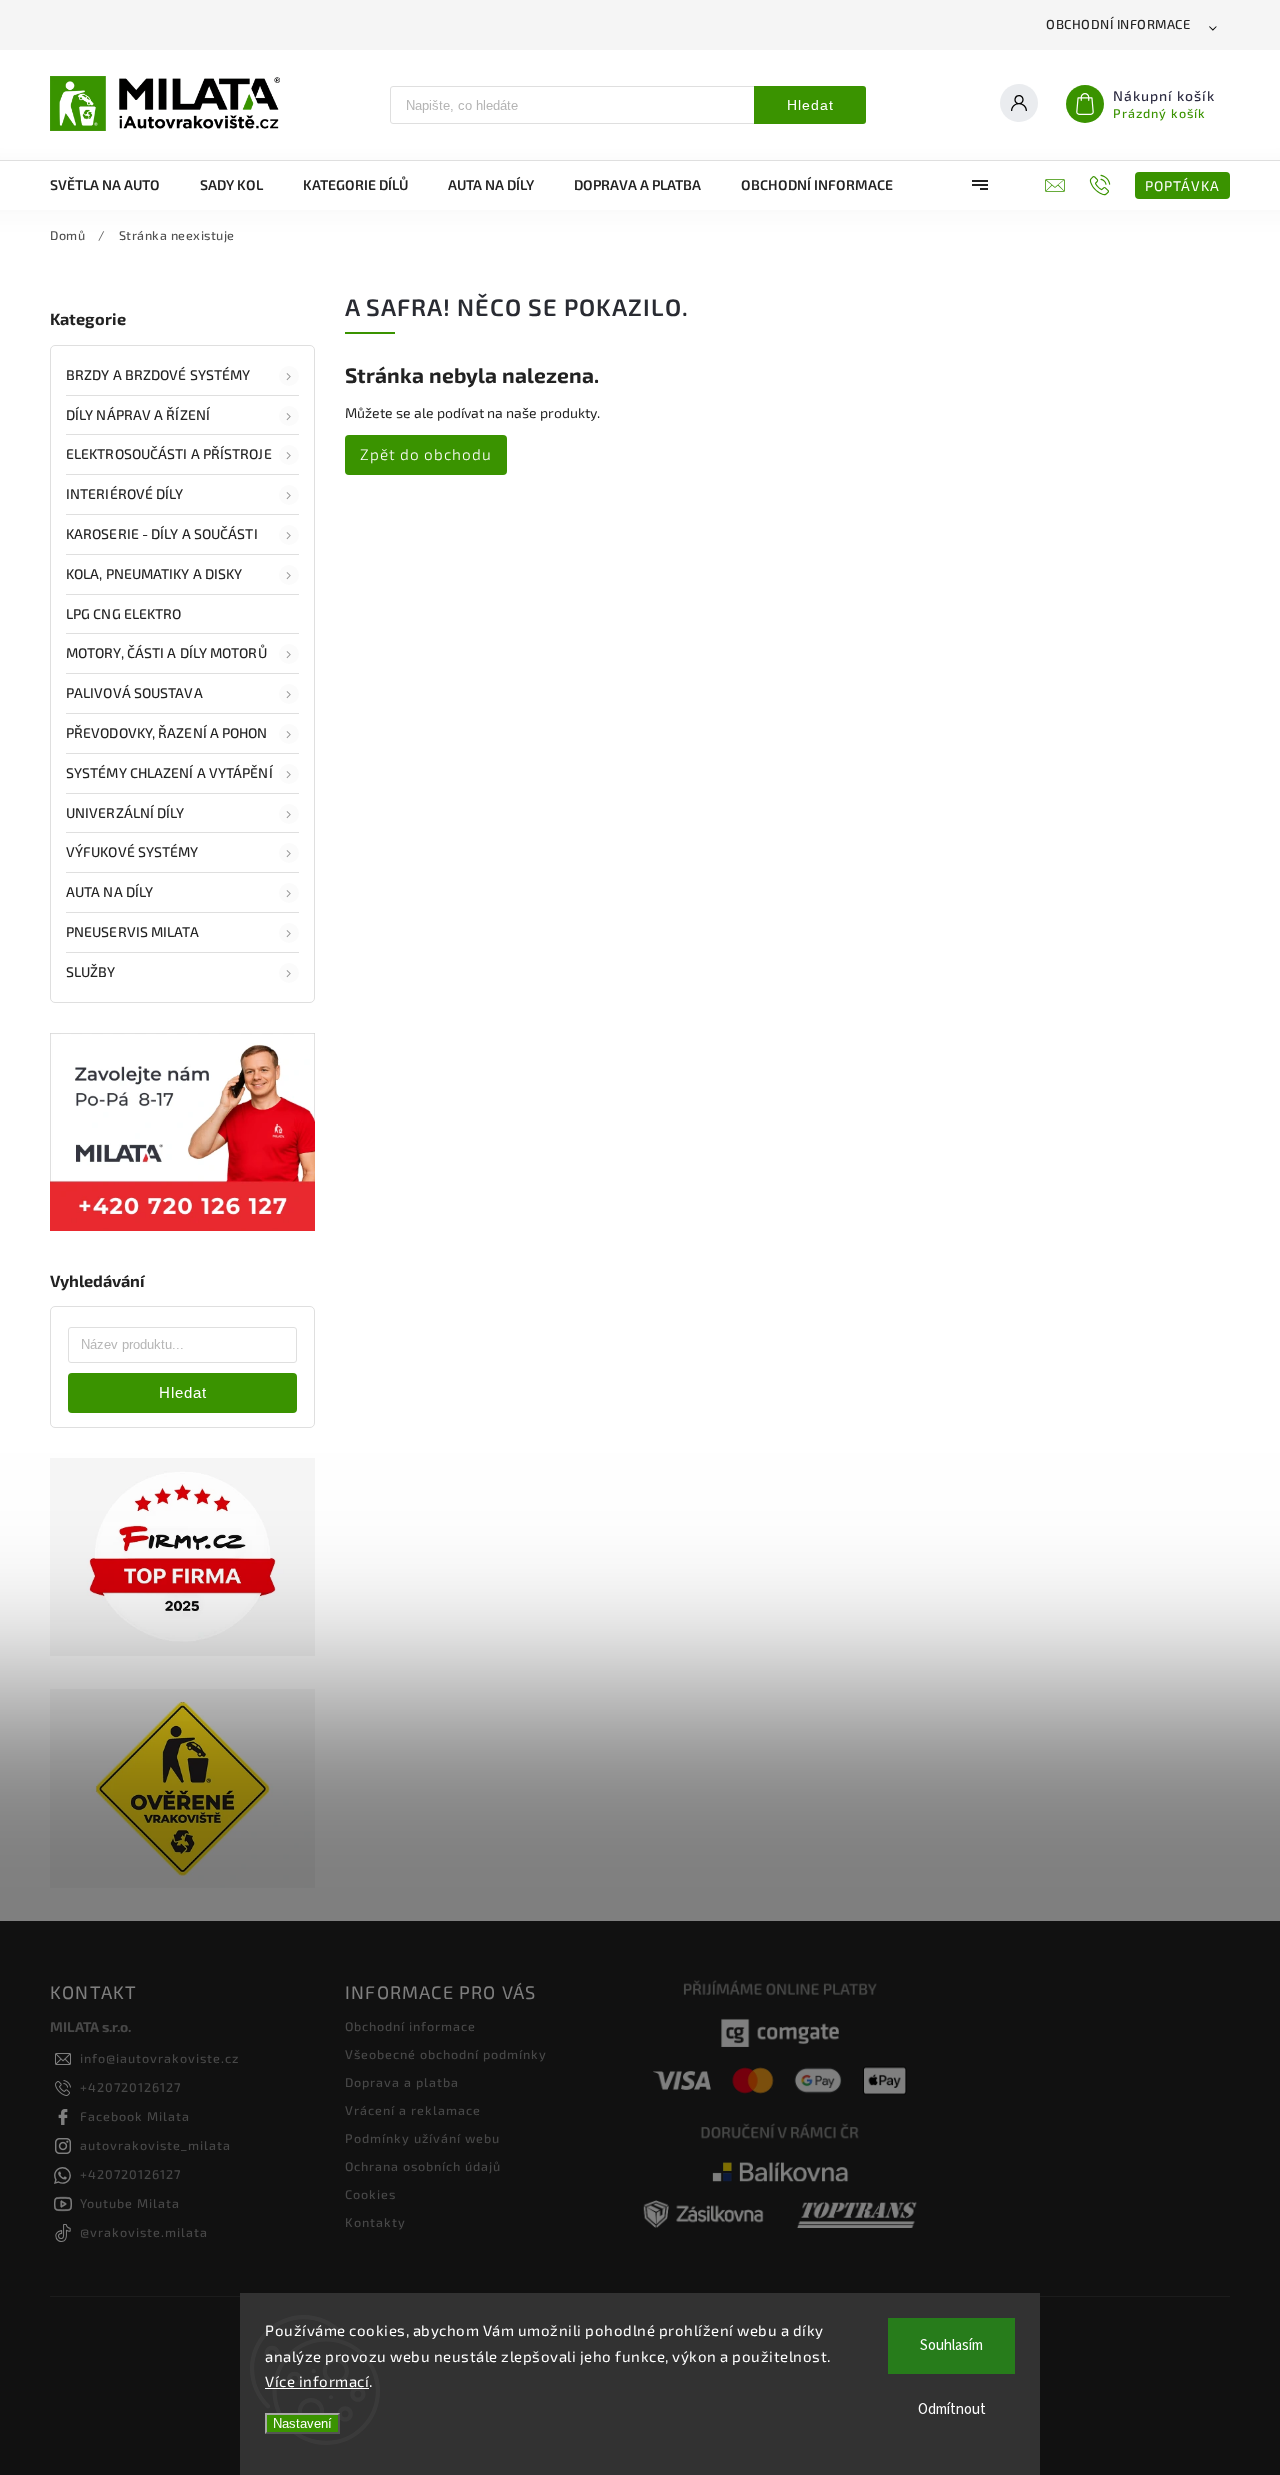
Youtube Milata (130, 2203)
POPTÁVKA (1182, 185)
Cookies (370, 2194)
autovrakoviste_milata (155, 2145)
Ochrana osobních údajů (423, 2166)
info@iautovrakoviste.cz (159, 2058)
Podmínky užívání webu (422, 2138)
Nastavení (302, 2423)
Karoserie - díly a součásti (162, 533)
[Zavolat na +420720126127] (1102, 185)
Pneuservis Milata (132, 931)
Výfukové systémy (132, 851)
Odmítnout (952, 2409)
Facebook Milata (135, 2116)
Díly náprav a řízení (138, 414)
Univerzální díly (125, 812)
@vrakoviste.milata (144, 2232)
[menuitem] (115, 185)
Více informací (317, 2381)
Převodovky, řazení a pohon (167, 732)
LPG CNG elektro (124, 613)
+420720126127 (130, 2087)
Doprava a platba (402, 2082)
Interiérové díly (125, 493)
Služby (91, 971)
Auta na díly (109, 891)
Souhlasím (951, 2345)
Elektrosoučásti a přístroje (169, 453)
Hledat (810, 105)
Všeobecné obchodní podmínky (446, 2054)
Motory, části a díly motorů (166, 652)
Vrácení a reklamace (413, 2110)
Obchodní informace (1118, 24)
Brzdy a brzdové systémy (158, 374)
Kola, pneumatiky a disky (154, 573)
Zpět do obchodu (426, 454)
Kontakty (375, 2222)
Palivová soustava (134, 692)
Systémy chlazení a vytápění (169, 772)
